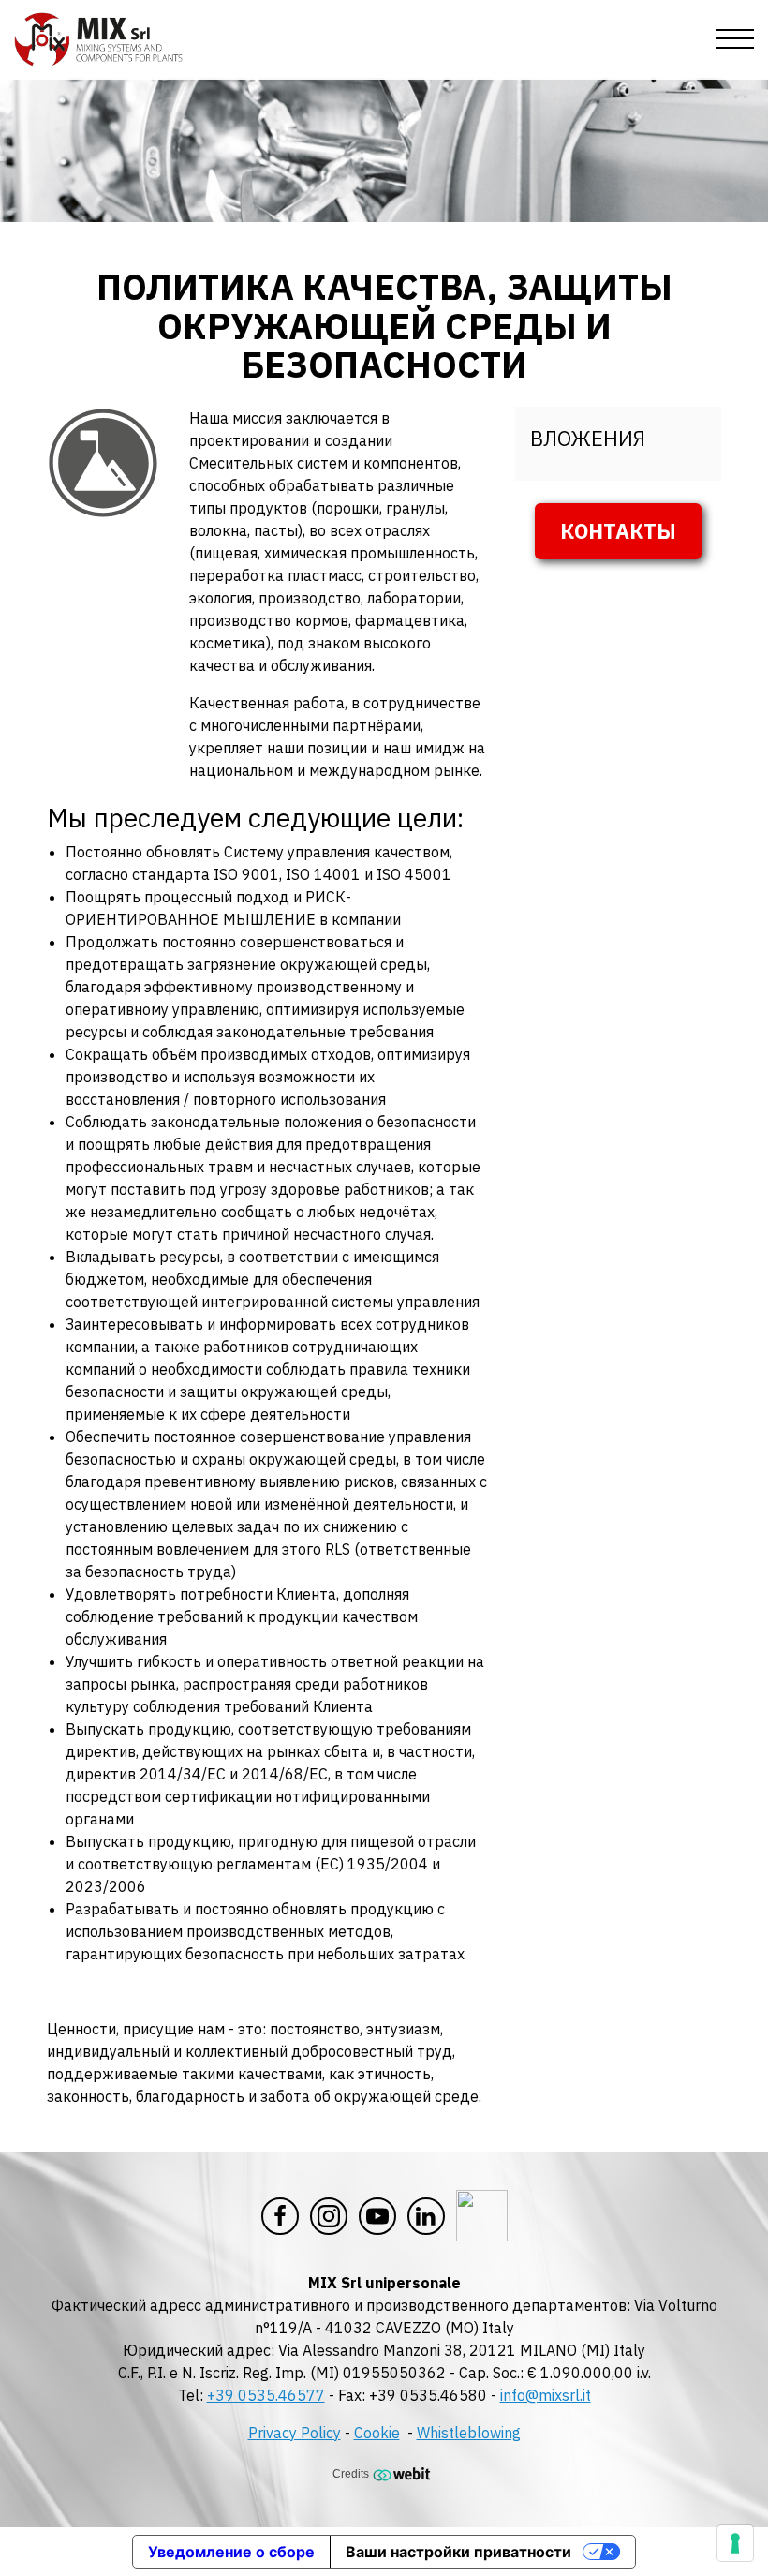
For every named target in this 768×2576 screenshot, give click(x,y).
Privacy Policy (295, 2433)
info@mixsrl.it (546, 2395)
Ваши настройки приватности (458, 2552)
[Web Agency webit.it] (404, 2473)
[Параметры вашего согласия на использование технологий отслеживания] (735, 2543)
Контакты (618, 531)
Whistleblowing (469, 2433)
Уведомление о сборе (231, 2552)
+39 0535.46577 (266, 2395)
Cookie (377, 2433)
